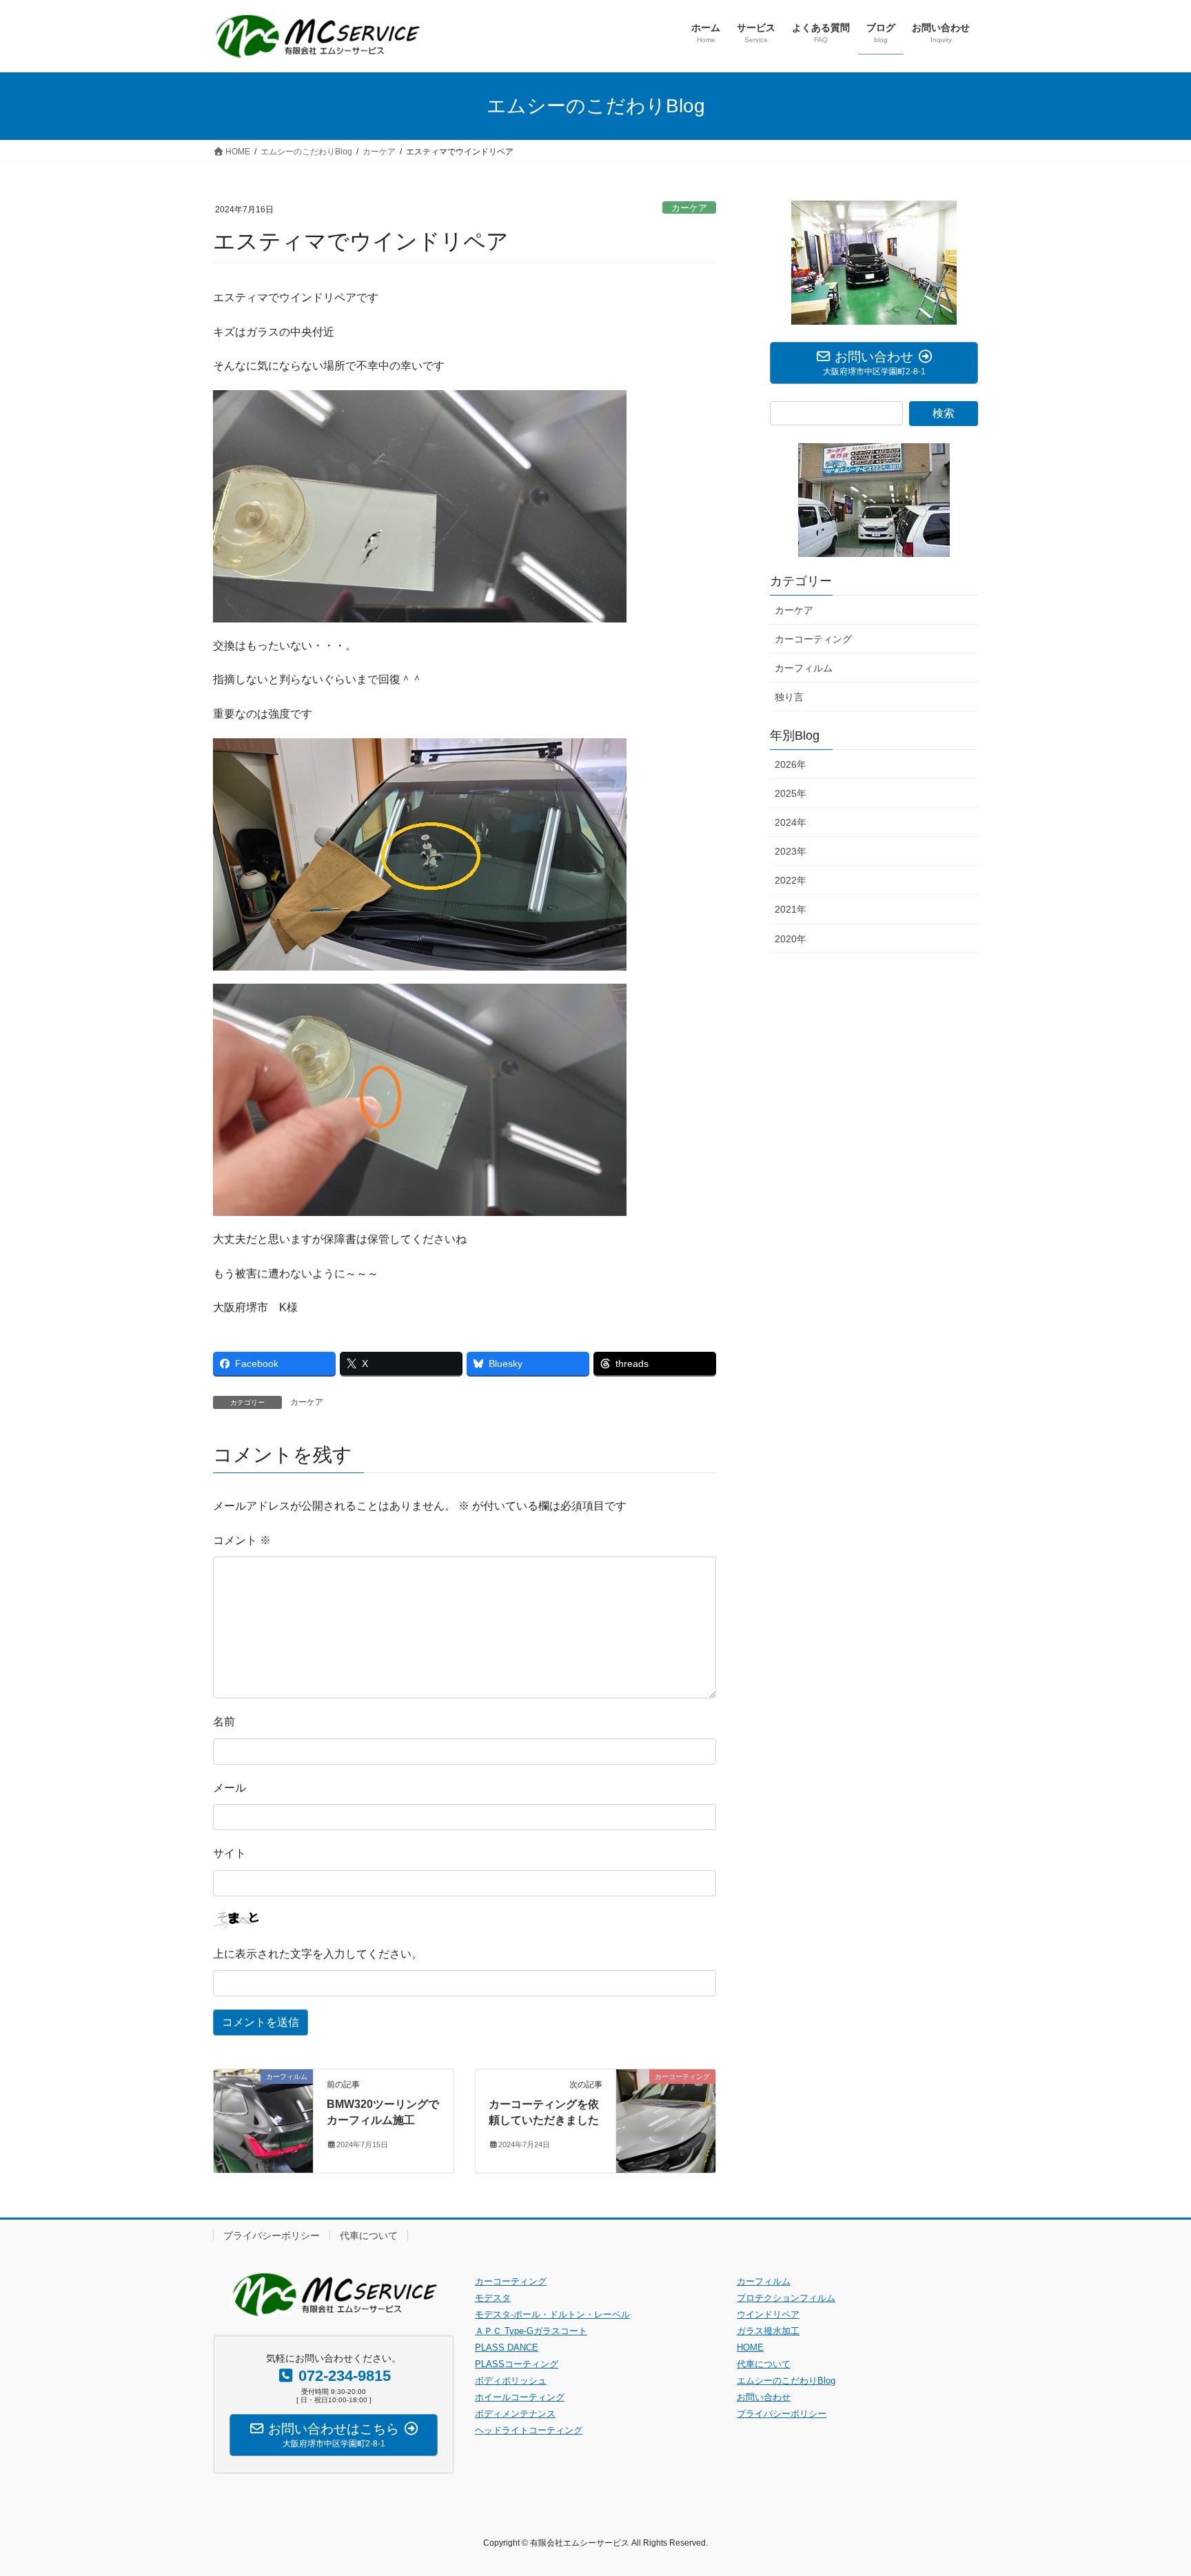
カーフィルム (804, 668)
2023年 (791, 851)
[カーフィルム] (263, 2120)
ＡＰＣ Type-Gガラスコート (531, 2331)
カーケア (689, 208)
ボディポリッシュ (511, 2381)
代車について (369, 2235)
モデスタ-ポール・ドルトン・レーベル (552, 2314)
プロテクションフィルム (786, 2298)
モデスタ (493, 2298)
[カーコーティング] (666, 2120)
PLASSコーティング (517, 2364)
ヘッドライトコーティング (529, 2430)
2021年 (791, 909)
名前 (224, 1722)
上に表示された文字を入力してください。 (318, 1954)
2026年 (791, 764)
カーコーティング (813, 639)
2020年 (791, 939)
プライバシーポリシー (272, 2235)
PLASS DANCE (507, 2347)
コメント (242, 1540)
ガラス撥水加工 (768, 2331)
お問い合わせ (764, 2397)
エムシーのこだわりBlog (786, 2381)
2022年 (791, 880)
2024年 (791, 822)
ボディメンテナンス (515, 2414)
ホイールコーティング (520, 2397)
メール (230, 1788)
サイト (230, 1853)
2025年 (791, 793)
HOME (750, 2347)
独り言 (789, 697)
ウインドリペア (768, 2314)
